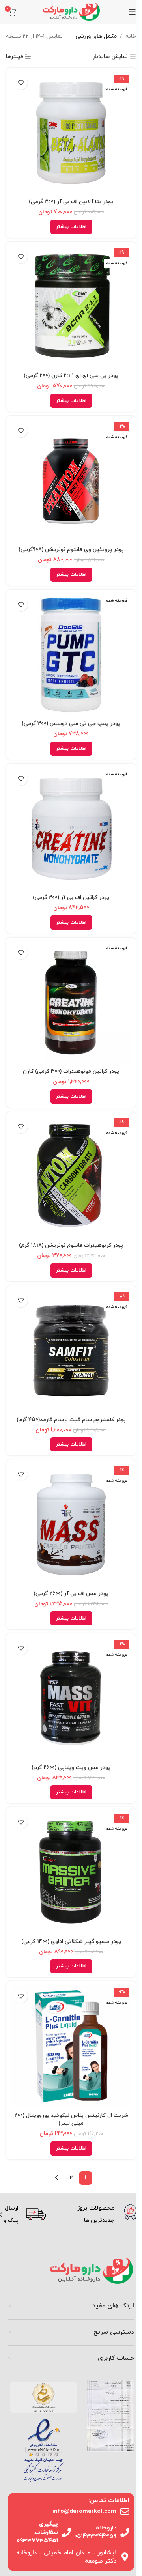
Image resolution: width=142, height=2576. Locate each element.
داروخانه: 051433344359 (95, 2532)
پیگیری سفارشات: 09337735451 (37, 2532)
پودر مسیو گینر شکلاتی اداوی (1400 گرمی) (71, 1942)
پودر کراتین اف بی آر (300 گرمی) (71, 898)
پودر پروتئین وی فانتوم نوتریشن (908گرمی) (71, 550)
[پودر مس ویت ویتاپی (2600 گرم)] (71, 1698)
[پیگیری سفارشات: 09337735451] (66, 2532)
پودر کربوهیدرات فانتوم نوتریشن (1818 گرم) (71, 1245)
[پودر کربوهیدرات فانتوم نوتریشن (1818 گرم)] (71, 1177)
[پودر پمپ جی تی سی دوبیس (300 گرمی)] (71, 655)
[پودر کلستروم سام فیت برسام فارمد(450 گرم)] (71, 1351)
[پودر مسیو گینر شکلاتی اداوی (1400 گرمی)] (71, 1872)
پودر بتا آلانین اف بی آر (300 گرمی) (71, 202)
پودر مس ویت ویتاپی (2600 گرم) (71, 1768)
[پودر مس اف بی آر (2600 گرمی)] (71, 1524)
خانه (131, 36)
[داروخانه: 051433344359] (125, 2532)
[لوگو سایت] (71, 11)
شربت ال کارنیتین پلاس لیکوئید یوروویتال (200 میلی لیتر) (71, 2120)
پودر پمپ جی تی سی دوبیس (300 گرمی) (71, 724)
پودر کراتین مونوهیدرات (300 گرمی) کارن (71, 1071)
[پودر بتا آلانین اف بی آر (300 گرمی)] (71, 133)
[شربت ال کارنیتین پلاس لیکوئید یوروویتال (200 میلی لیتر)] (71, 2046)
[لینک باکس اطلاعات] (94, 2215)
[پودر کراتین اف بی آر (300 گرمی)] (71, 829)
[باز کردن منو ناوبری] (132, 12)
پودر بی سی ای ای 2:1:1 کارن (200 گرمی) (71, 376)
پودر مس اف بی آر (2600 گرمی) (71, 1594)
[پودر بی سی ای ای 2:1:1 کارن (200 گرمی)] (71, 307)
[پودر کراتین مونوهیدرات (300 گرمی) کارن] (71, 1003)
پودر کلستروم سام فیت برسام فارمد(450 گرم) (71, 1420)
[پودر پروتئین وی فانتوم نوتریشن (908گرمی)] (71, 481)
